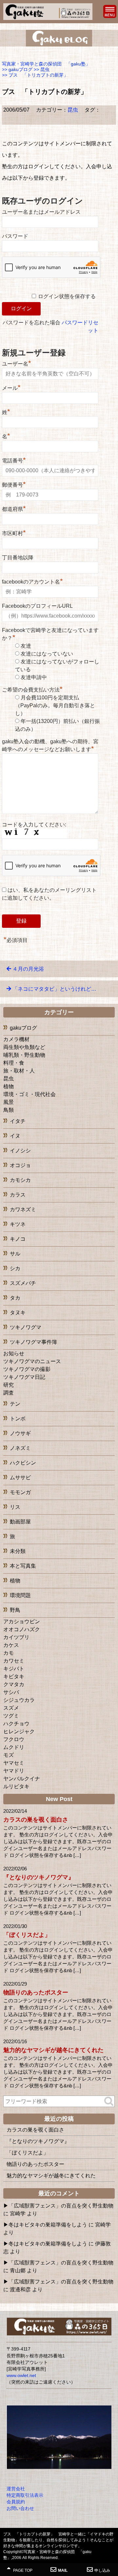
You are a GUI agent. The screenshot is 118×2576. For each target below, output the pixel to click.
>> (17, 69)
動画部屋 (20, 1522)
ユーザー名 (17, 363)
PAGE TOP (22, 2570)
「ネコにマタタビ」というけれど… (54, 989)
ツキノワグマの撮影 (27, 1369)
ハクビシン (23, 1463)
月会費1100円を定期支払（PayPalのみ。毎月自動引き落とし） (55, 705)
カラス (18, 1195)
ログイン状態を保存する (67, 296)
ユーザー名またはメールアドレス (41, 212)
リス (15, 1507)
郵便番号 (14, 484)
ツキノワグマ (26, 1327)
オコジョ (20, 1165)
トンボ (18, 1419)
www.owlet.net (21, 2375)
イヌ (15, 1136)
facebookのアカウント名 (32, 581)
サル (15, 1254)
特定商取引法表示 (25, 2495)
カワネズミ (23, 1209)
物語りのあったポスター (36, 1992)
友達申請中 (34, 677)
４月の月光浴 (28, 969)
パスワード (15, 236)
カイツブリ (16, 1637)
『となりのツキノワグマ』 (39, 1877)
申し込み (102, 2570)
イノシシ (20, 1151)
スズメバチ (23, 1283)
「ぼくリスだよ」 (27, 1935)
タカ (15, 1298)
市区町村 (14, 532)
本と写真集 (23, 1566)
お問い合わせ (20, 2508)
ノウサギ (20, 1433)
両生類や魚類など (24, 1047)
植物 (9, 1086)
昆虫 (73, 110)
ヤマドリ (14, 1771)
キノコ (18, 1239)
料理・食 (14, 1063)
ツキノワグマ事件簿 (33, 1342)
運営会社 (16, 2489)
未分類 (18, 1551)
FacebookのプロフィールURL (37, 606)
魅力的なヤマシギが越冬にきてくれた (53, 2050)
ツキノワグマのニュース (32, 1361)
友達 (26, 646)
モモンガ (20, 1492)
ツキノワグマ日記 (24, 1377)
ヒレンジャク (19, 1731)
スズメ (11, 1708)
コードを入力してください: (34, 825)
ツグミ (11, 1716)
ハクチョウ (16, 1724)
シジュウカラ (19, 1700)
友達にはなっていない (47, 654)
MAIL (63, 2570)
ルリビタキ (16, 1786)
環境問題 (20, 1595)
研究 (9, 1385)
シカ (15, 1268)
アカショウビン (22, 1621)
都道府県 (14, 508)
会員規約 (16, 2502)
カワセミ (14, 1661)
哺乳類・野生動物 (24, 1055)
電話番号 (14, 460)
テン (15, 1404)
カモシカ (20, 1180)
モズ (9, 1755)
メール (11, 387)
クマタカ (14, 1684)
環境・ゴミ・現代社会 (29, 1094)
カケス (11, 1645)
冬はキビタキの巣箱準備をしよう (48, 2225)
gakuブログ (23, 1028)
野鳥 (15, 1610)
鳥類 (9, 1110)
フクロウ (14, 1739)
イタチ (18, 1121)
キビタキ (14, 1676)
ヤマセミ (14, 1763)
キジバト (14, 1669)
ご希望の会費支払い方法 (32, 690)
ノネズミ (20, 1448)
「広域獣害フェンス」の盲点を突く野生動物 (61, 2206)
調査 (9, 1393)
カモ (9, 1653)
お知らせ (14, 1353)
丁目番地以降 (18, 558)
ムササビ (20, 1477)
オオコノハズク (22, 1629)
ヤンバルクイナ (22, 1779)
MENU (110, 11)
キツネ (18, 1224)
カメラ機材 (16, 1039)
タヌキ (18, 1313)
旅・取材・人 (19, 1071)
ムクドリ (14, 1747)
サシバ (11, 1692)
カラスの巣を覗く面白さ (36, 1820)
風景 (9, 1102)
